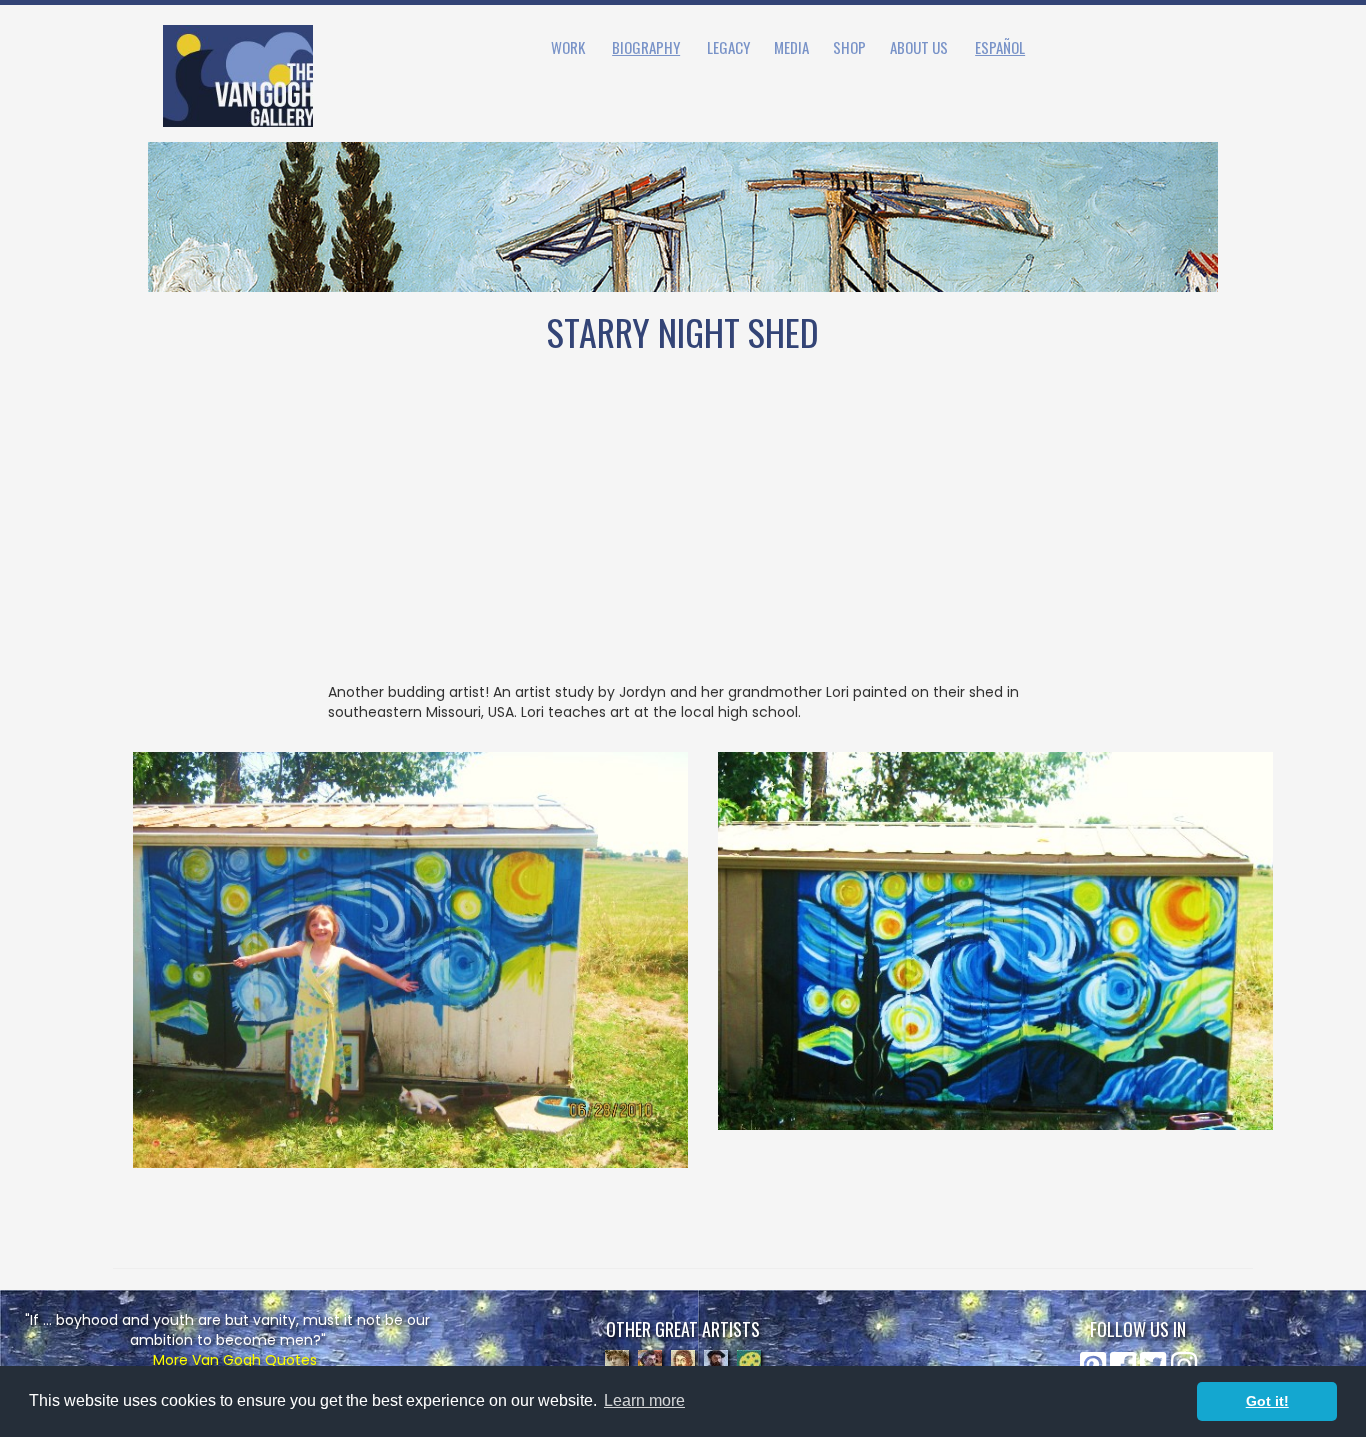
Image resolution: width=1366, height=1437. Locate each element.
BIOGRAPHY (646, 47)
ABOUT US (919, 47)
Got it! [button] (1267, 1401)
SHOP (849, 47)
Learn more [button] (644, 1400)
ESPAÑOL (1000, 47)
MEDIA (791, 47)
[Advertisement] (683, 532)
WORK (568, 47)
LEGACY (728, 47)
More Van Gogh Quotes (235, 1360)
